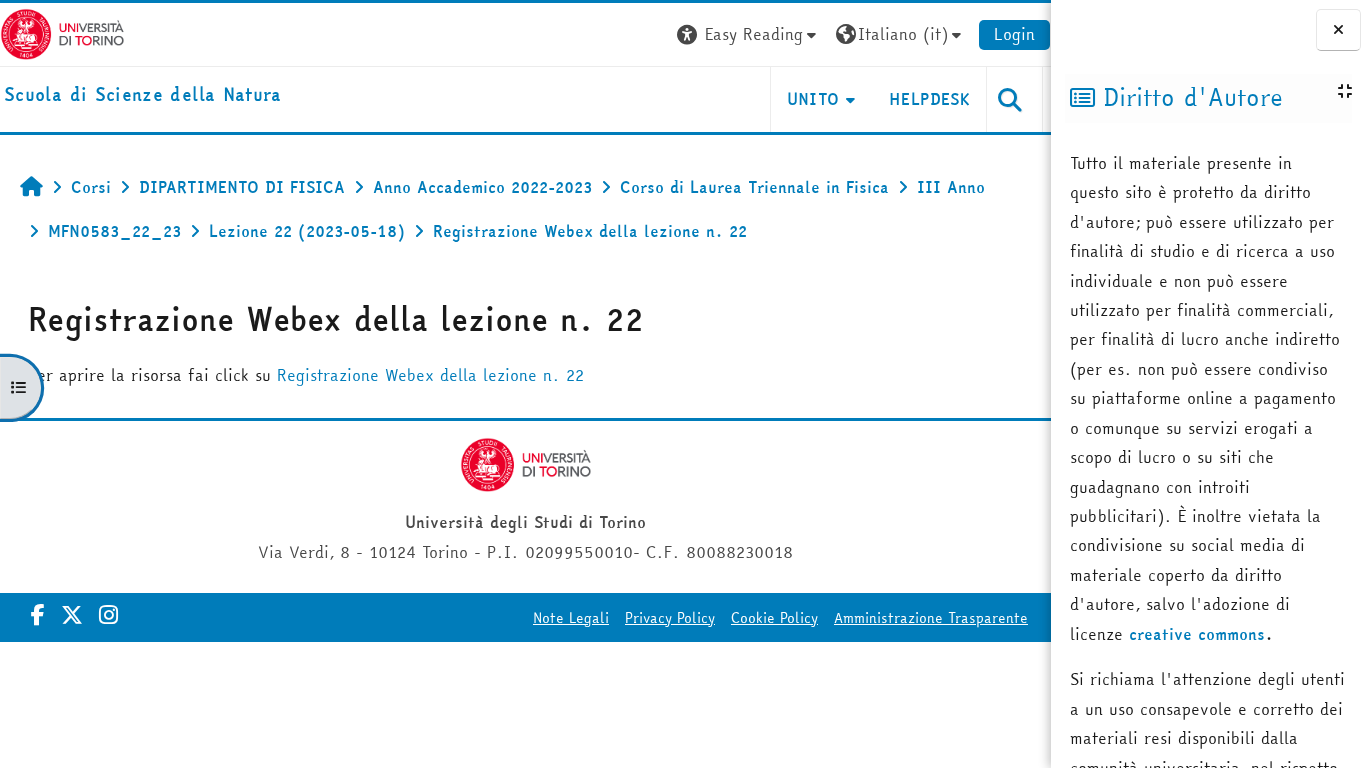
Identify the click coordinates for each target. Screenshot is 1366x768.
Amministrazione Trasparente (931, 618)
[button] (749, 34)
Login (1014, 34)
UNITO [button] (813, 99)
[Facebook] (38, 615)
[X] (72, 615)
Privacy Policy (670, 618)
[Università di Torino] (62, 32)
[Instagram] (108, 615)
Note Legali (571, 618)
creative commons (1197, 634)
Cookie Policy (774, 618)
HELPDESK (929, 99)
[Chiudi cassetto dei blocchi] (1338, 30)
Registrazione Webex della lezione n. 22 (430, 375)
